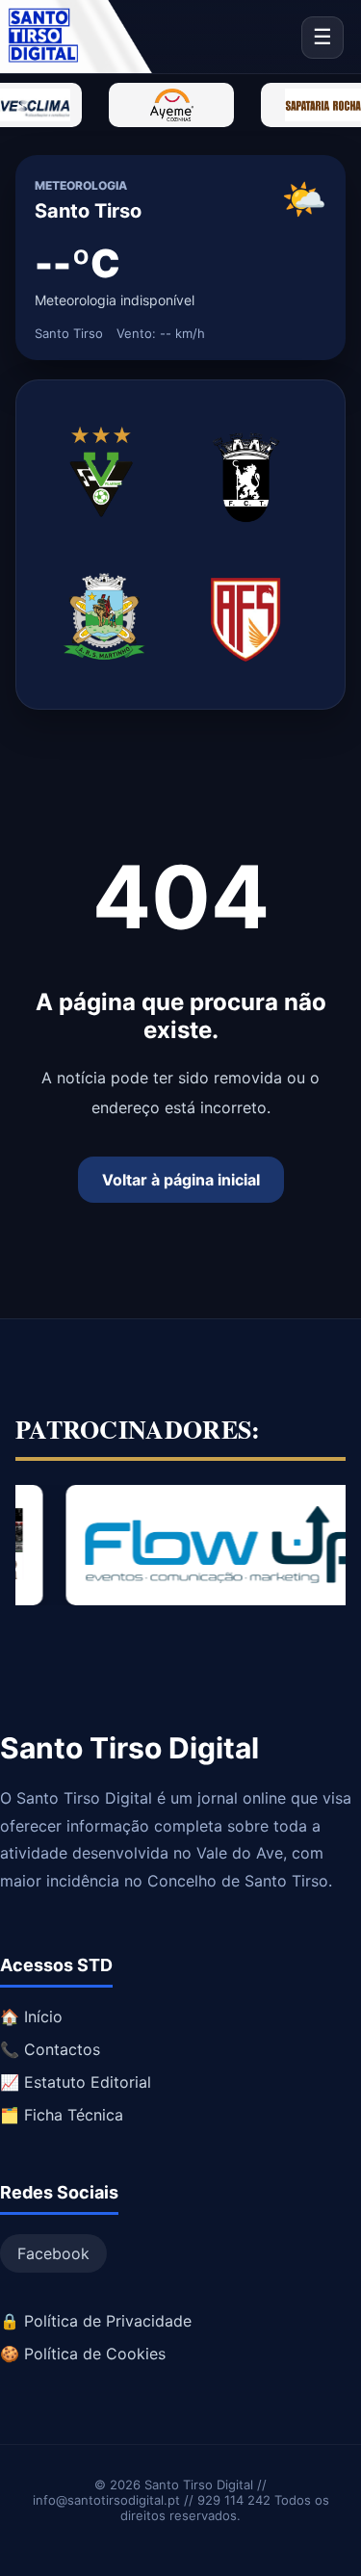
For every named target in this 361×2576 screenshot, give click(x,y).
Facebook (53, 2253)
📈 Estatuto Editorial (76, 2082)
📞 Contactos (50, 2049)
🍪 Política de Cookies (83, 2354)
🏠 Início (31, 2017)
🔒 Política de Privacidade (96, 2321)
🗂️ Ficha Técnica (62, 2115)
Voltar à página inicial (181, 1180)
